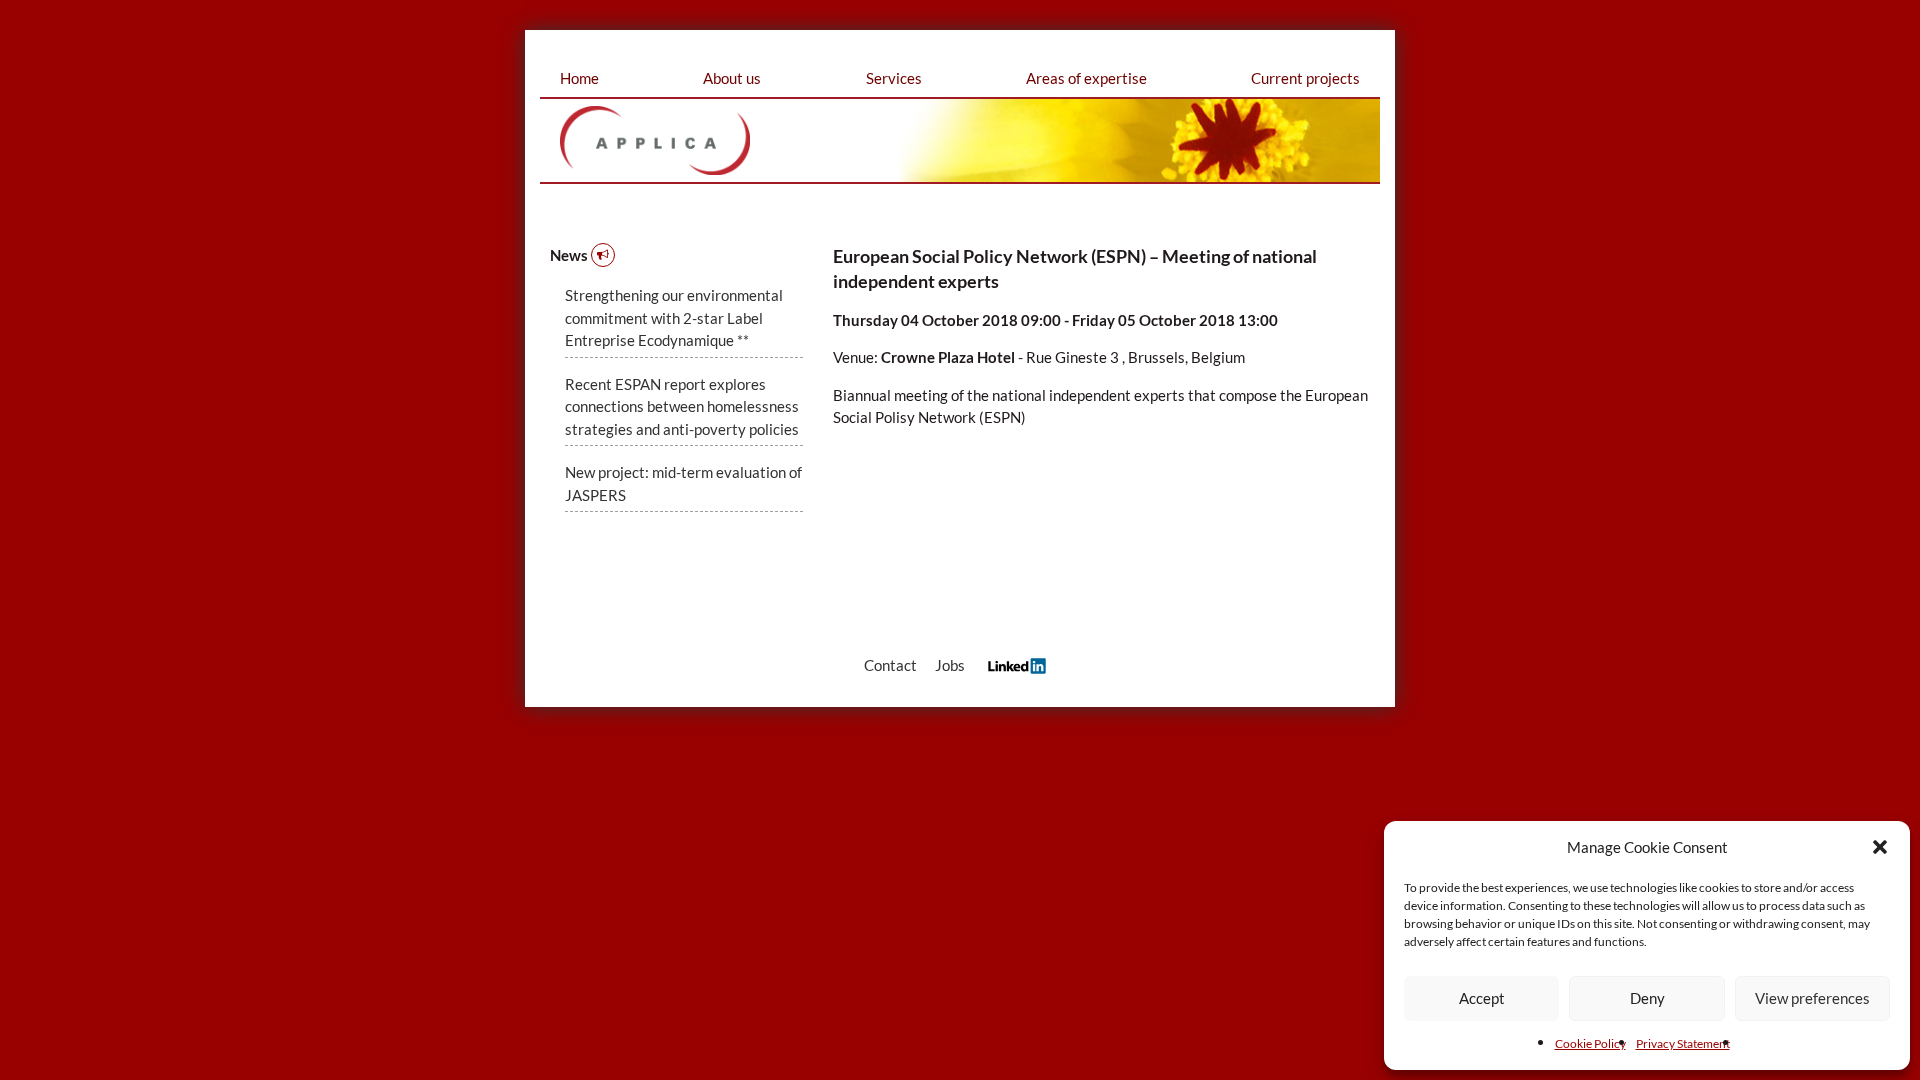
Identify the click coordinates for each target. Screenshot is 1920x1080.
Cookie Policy (1590, 1043)
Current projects (1305, 78)
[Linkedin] (1012, 665)
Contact (890, 665)
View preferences (1812, 998)
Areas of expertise (1086, 78)
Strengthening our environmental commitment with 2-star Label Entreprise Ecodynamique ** (674, 317)
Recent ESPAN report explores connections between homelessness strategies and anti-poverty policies (682, 406)
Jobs (950, 665)
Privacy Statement (1683, 1043)
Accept (1482, 998)
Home (579, 78)
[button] (1880, 847)
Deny (1647, 998)
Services (894, 78)
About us (732, 78)
